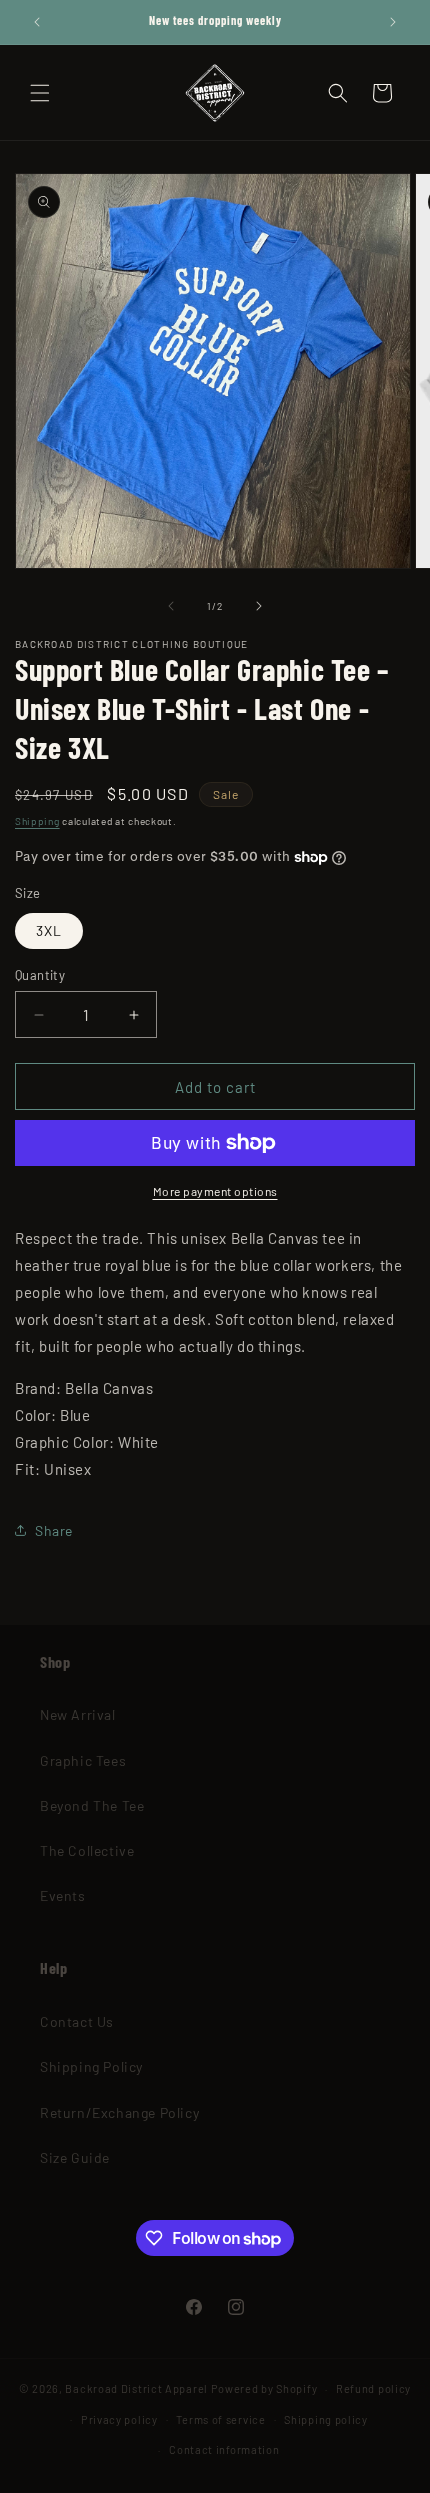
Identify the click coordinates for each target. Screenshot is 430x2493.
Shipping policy (326, 2419)
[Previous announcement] (37, 22)
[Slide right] (259, 606)
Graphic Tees (83, 1760)
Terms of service (220, 2419)
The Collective (87, 1850)
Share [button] (54, 1530)
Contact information (224, 2449)
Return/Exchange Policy (119, 2112)
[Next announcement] (393, 22)
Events (63, 1895)
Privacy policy (119, 2419)
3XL (49, 930)
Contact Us (77, 2021)
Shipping (37, 821)
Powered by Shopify (264, 2388)
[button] (40, 93)
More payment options (215, 1191)
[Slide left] (171, 606)
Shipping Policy (91, 2066)
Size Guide (75, 2157)
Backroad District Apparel (136, 2388)
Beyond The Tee (92, 1805)
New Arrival (78, 1714)
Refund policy (373, 2388)
